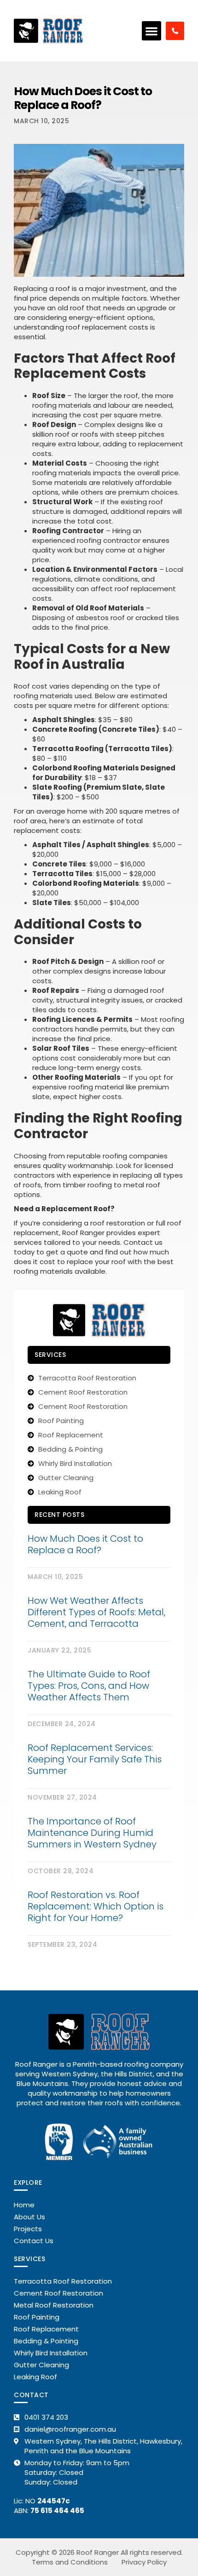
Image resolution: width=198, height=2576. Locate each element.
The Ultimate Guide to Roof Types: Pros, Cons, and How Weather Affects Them (89, 1686)
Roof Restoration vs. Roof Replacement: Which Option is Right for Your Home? (96, 1906)
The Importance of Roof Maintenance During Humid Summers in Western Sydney (92, 1833)
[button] (151, 31)
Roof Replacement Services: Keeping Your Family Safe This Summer (95, 1759)
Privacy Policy (144, 2562)
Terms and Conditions (70, 2562)
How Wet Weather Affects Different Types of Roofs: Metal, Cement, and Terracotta (96, 1612)
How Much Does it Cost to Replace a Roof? (85, 1544)
